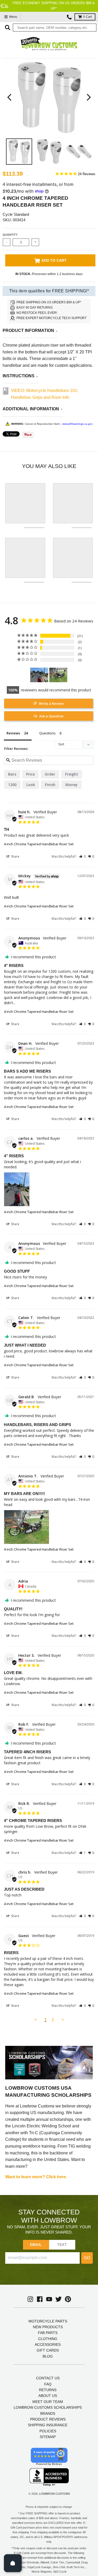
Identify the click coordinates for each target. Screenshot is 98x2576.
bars (12, 774)
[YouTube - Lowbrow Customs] (49, 2299)
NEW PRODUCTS (48, 2327)
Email (36, 2245)
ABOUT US (48, 2396)
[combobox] (55, 28)
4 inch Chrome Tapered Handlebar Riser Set (39, 844)
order (50, 774)
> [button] (63, 2020)
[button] (82, 856)
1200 (12, 785)
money (71, 785)
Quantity (10, 235)
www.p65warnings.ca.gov (77, 424)
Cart (87, 17)
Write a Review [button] (51, 703)
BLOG (48, 2356)
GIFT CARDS (48, 2350)
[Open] (13, 2563)
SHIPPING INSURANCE (48, 2425)
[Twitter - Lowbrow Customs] (59, 2299)
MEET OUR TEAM (48, 2402)
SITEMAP (48, 2437)
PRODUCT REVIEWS (48, 2419)
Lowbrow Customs (54, 2494)
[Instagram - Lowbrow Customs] (30, 2299)
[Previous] (10, 97)
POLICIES (48, 2431)
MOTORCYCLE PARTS (48, 2321)
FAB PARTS (48, 2333)
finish (50, 785)
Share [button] (15, 856)
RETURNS (48, 2390)
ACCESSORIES (48, 2344)
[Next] (88, 97)
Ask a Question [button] (51, 716)
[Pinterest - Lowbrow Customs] (68, 2299)
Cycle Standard (16, 214)
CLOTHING (48, 2339)
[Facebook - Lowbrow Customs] (40, 2299)
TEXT (62, 2245)
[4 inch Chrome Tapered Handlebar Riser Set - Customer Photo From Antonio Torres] (58, 675)
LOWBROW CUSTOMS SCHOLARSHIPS (48, 2407)
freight (72, 774)
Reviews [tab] (13, 733)
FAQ (48, 2384)
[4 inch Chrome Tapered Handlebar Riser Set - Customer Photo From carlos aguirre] (39, 675)
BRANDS (48, 2413)
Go (87, 2258)
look (31, 785)
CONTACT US (48, 2378)
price (30, 774)
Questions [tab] (47, 733)
